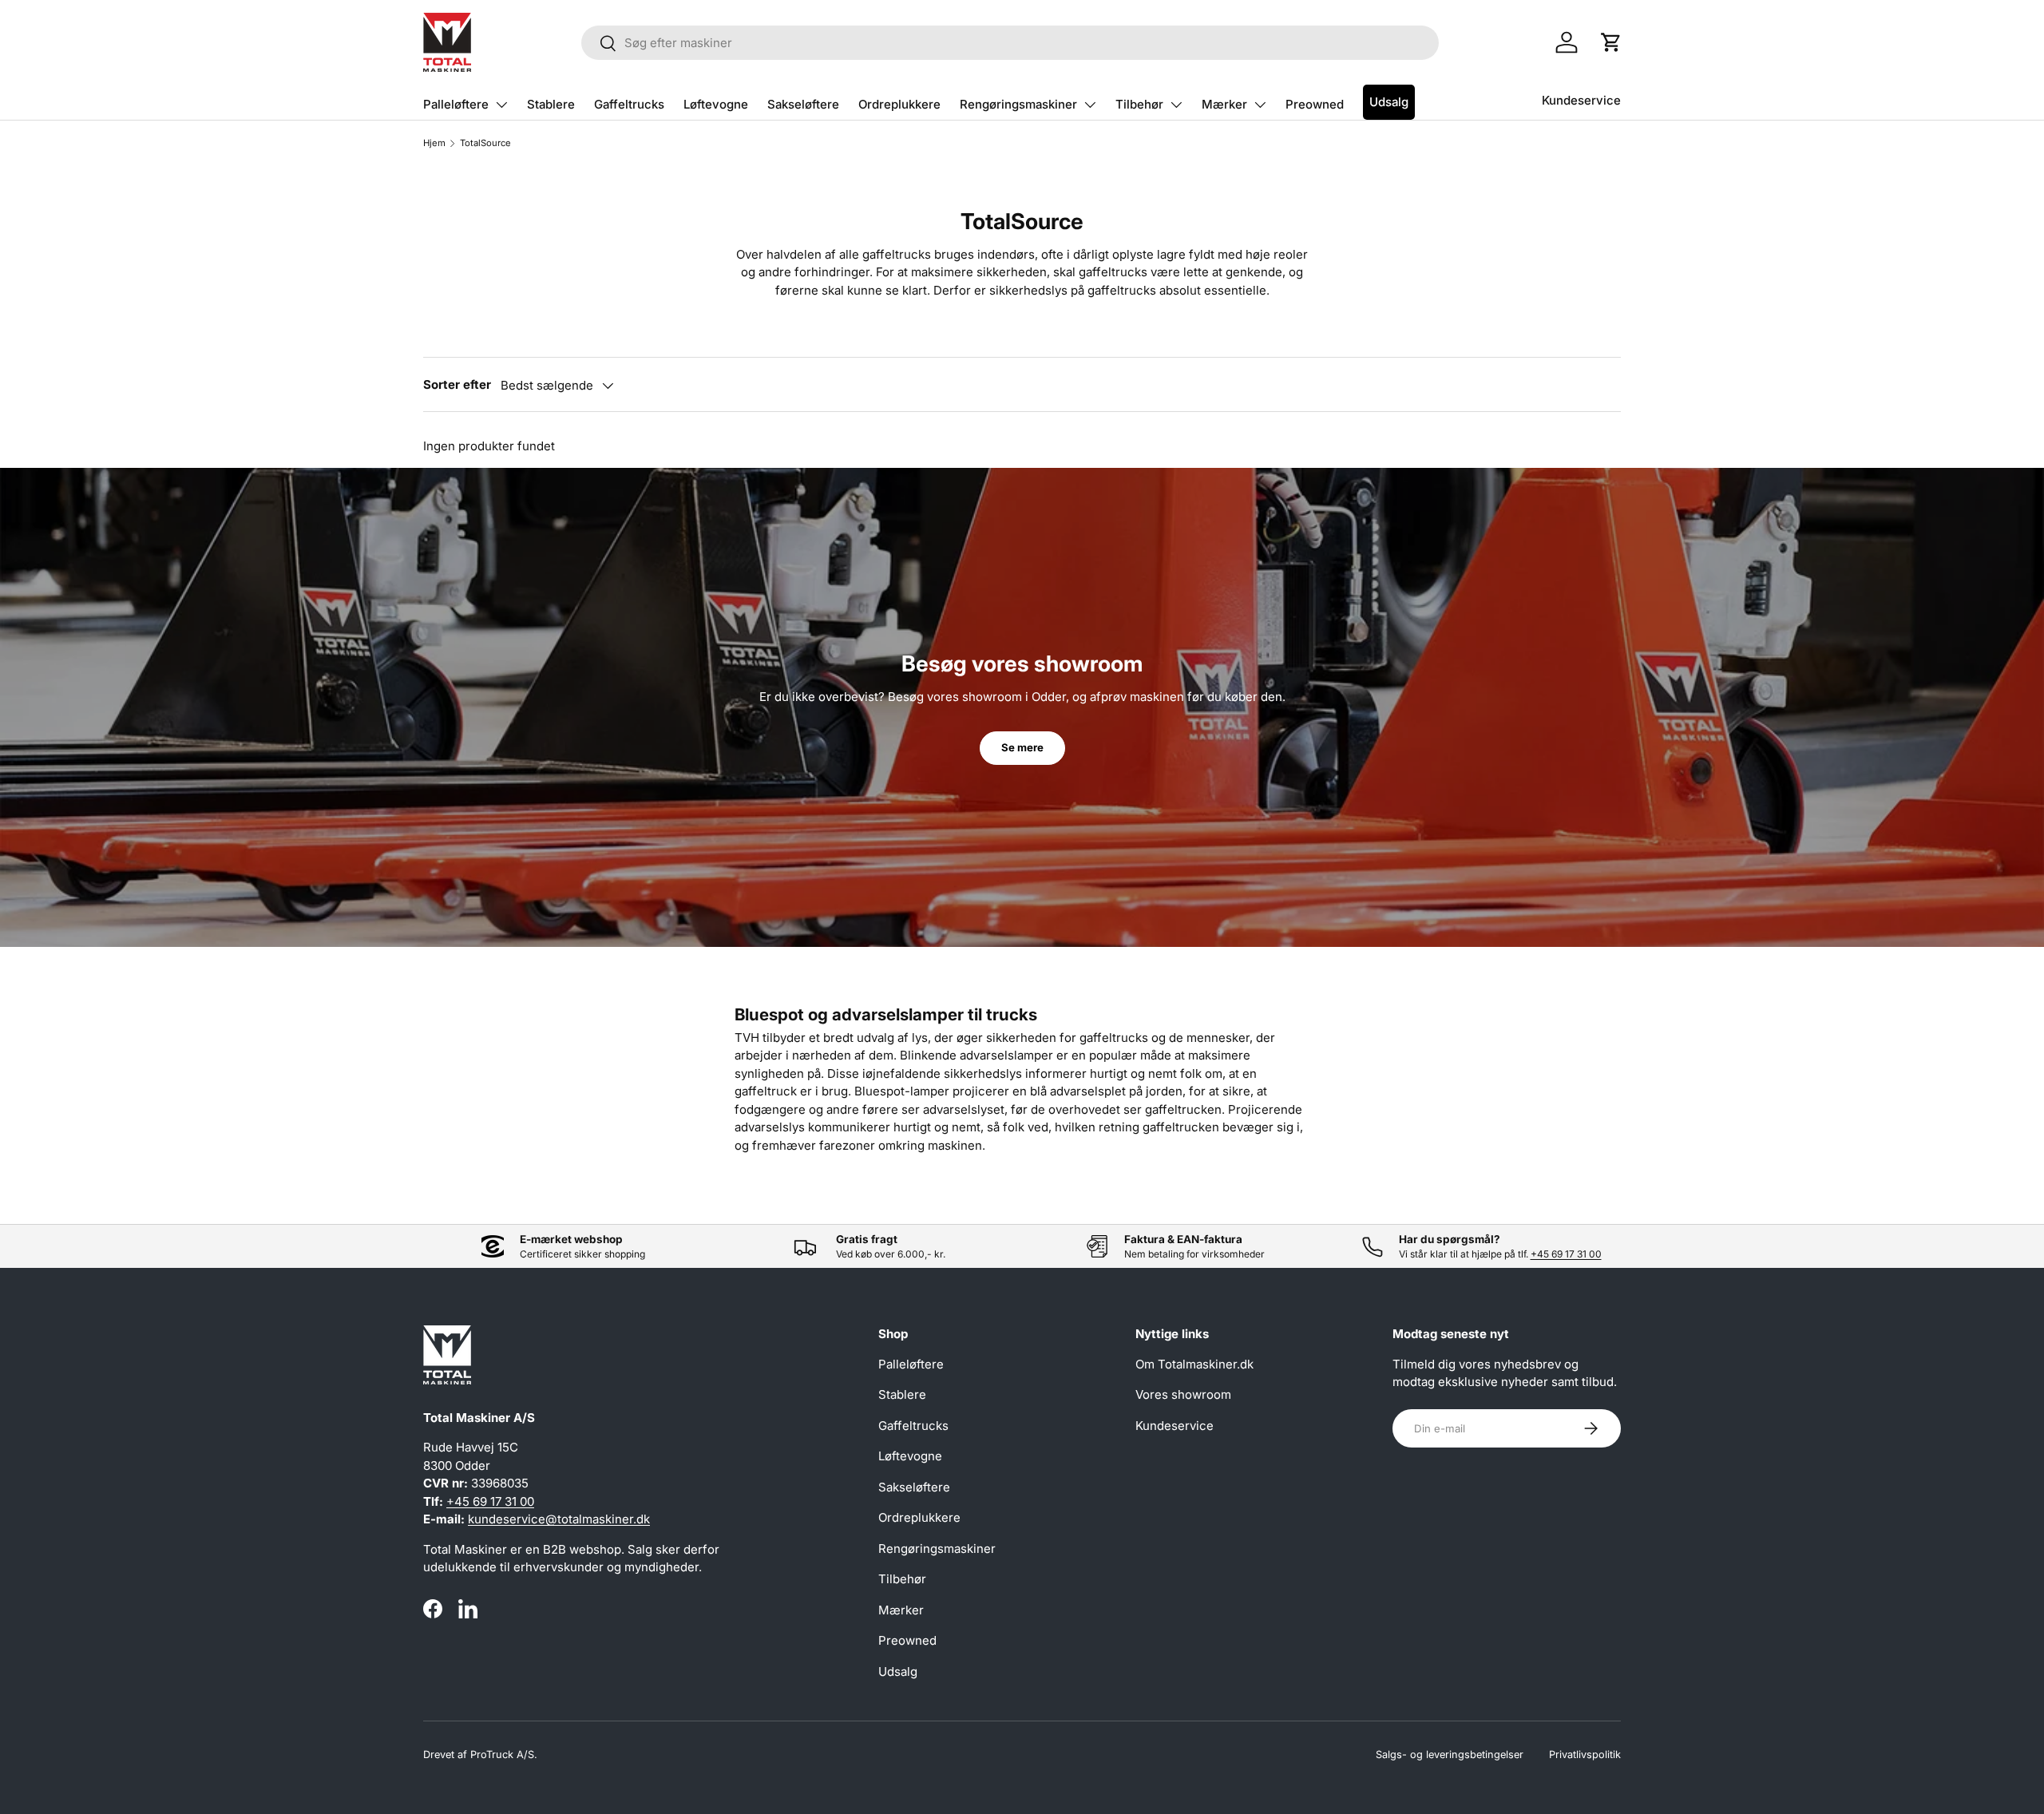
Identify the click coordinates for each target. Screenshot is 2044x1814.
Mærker (1224, 104)
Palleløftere (456, 104)
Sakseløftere (803, 104)
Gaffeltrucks (629, 104)
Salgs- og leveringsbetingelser (1450, 1755)
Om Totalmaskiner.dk (1194, 1364)
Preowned (1315, 104)
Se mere (1022, 747)
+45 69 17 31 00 (1566, 1254)
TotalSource (485, 143)
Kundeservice (1581, 100)
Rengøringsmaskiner (1018, 104)
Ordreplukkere (899, 104)
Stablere (551, 104)
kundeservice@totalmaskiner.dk (559, 1519)
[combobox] (1010, 43)
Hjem (434, 143)
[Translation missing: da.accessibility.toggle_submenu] (501, 105)
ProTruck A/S (502, 1755)
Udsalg (1389, 102)
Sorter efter (457, 384)
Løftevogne (716, 104)
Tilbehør (1139, 104)
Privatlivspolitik (1585, 1755)
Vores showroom (1183, 1394)
